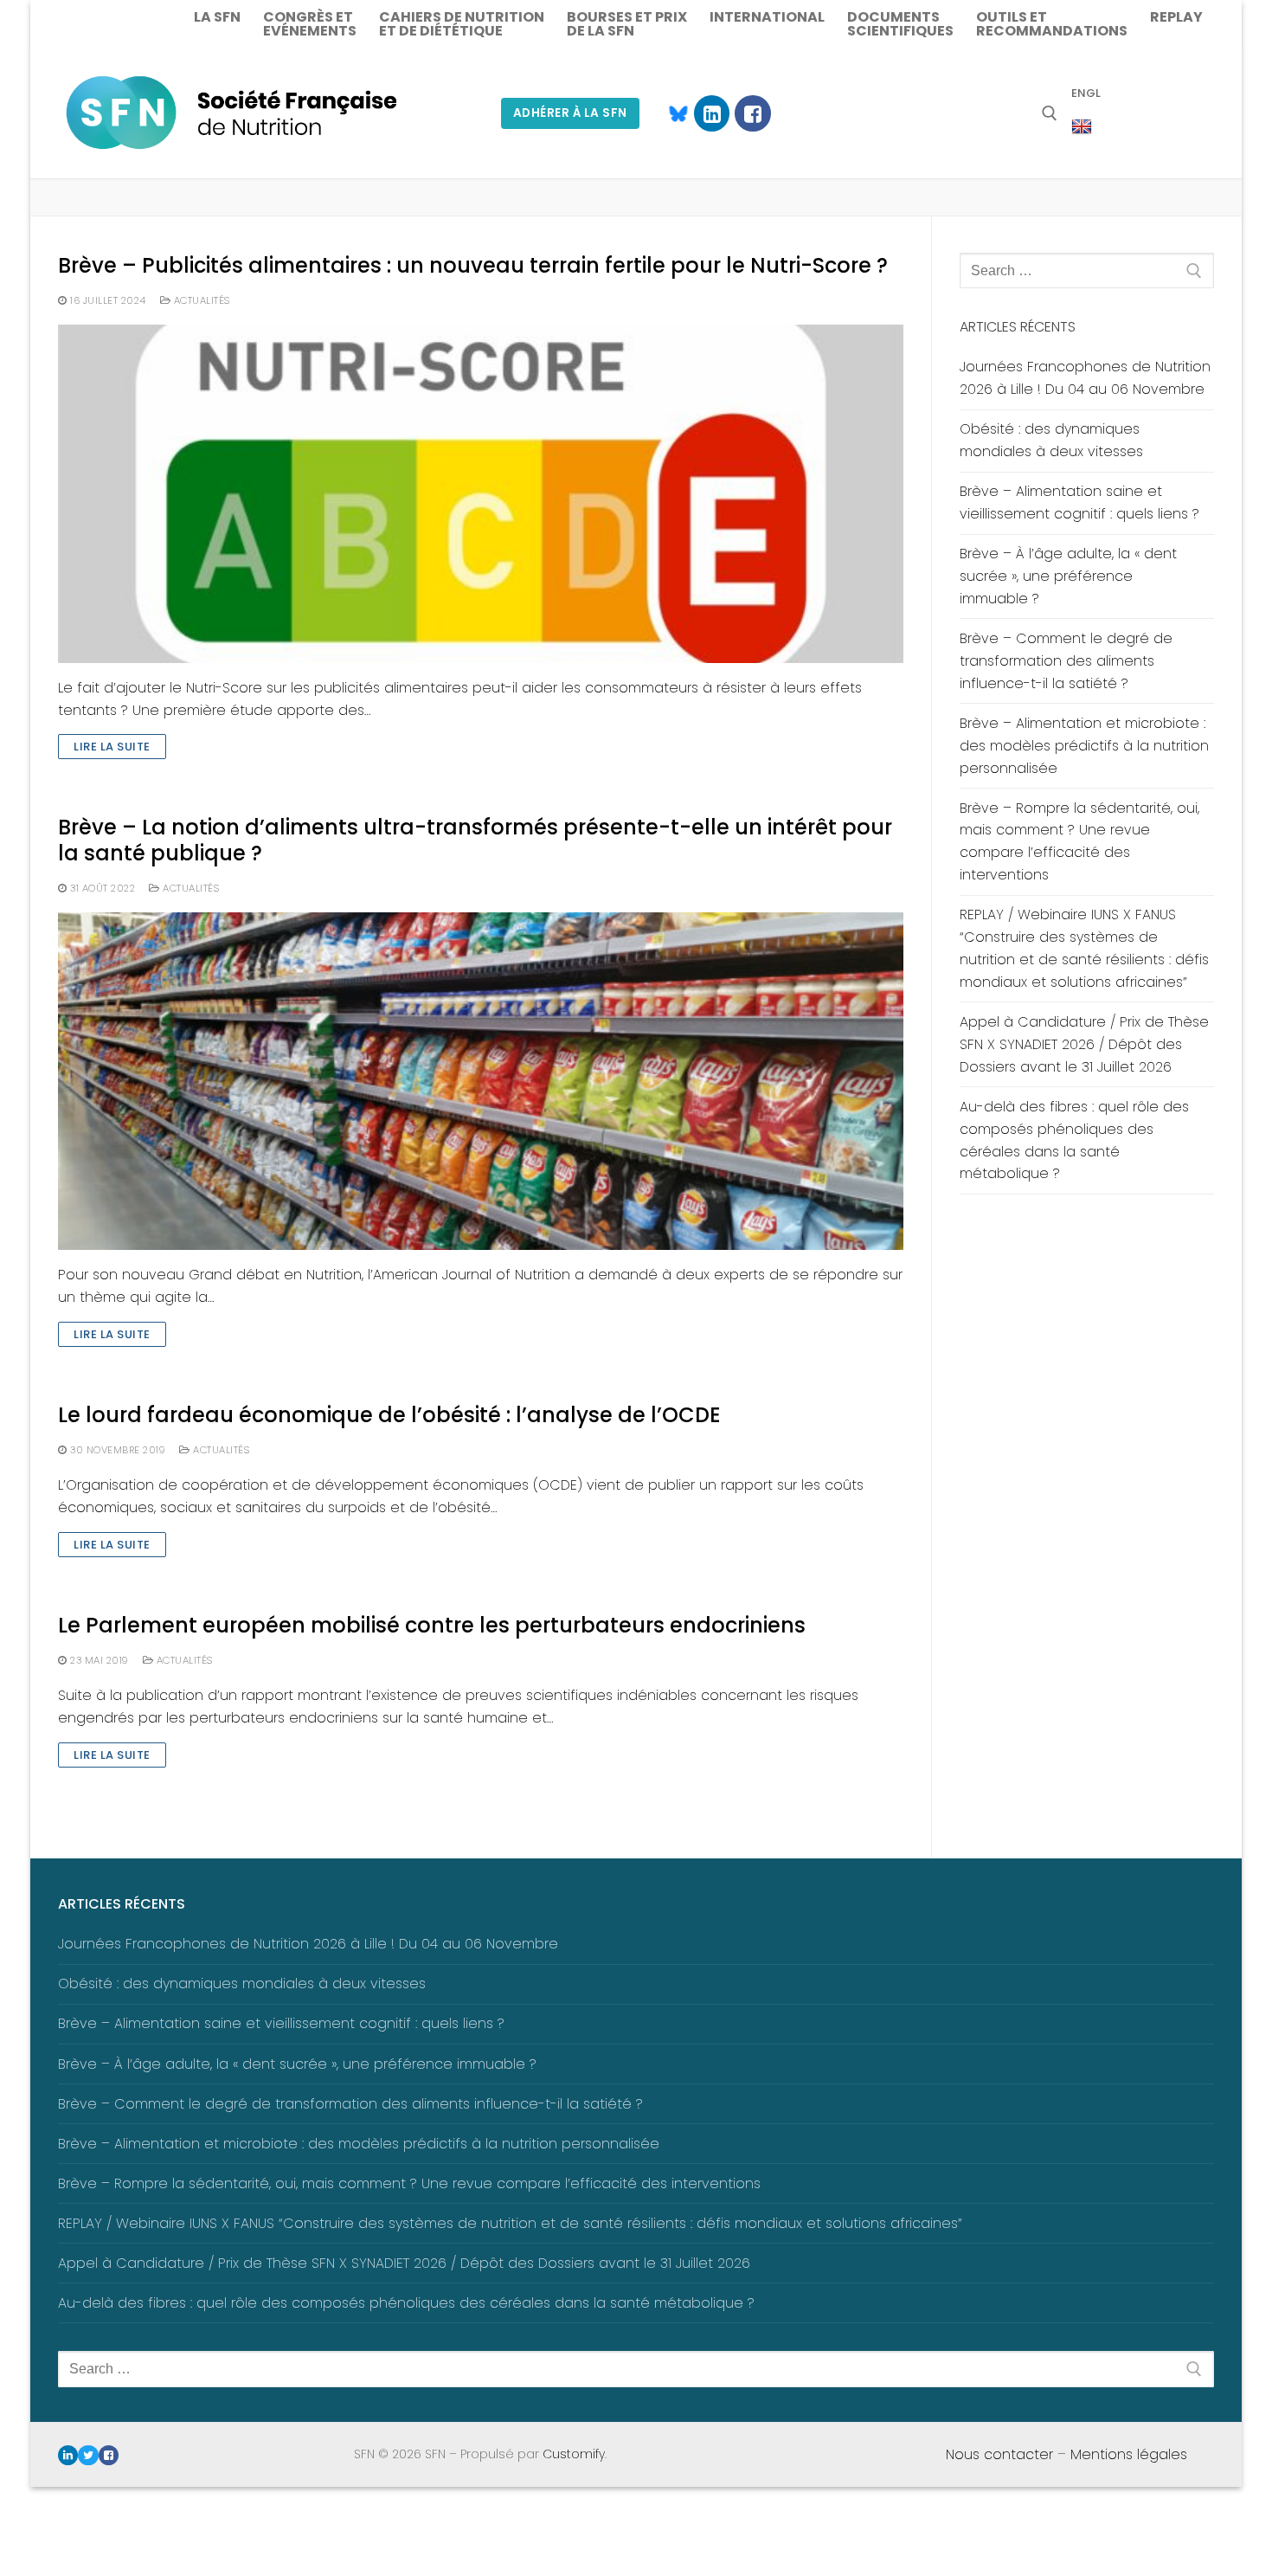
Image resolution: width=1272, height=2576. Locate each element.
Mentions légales (1129, 2454)
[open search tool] (1050, 113)
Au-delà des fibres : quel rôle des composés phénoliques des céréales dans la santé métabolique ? (1074, 1140)
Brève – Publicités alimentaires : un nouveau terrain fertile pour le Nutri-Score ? (473, 265)
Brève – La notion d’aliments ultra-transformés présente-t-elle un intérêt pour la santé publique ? (475, 840)
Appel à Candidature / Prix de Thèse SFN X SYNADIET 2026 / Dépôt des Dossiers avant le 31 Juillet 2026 (1084, 1044)
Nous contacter (999, 2454)
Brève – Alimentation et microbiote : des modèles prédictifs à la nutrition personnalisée (1084, 746)
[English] (1082, 127)
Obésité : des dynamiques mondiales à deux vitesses (1051, 440)
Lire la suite (112, 747)
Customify (574, 2454)
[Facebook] (752, 113)
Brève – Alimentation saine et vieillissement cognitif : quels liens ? (1079, 502)
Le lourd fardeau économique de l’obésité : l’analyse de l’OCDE (389, 1415)
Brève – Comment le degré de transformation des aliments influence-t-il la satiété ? (1066, 661)
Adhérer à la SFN (570, 113)
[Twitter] (88, 2455)
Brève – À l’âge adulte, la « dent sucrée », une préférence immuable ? (1068, 576)
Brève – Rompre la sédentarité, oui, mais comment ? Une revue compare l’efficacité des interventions (1079, 842)
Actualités (200, 300)
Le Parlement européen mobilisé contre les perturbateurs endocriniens (432, 1625)
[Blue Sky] (671, 113)
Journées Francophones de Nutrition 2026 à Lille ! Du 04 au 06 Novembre (1085, 378)
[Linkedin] (712, 113)
